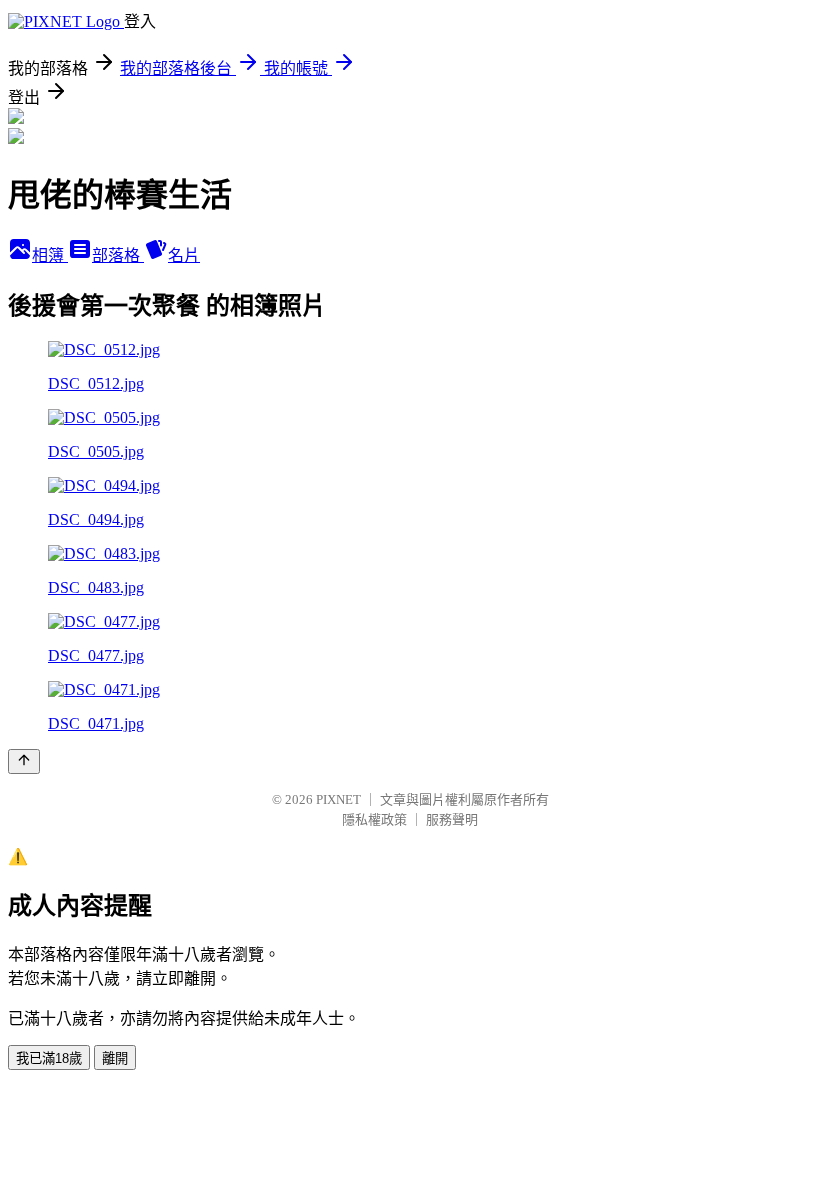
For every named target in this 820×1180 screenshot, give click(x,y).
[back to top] (24, 761)
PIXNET (338, 799)
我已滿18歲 (49, 1058)
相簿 (50, 255)
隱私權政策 (374, 819)
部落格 (118, 255)
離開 (115, 1058)
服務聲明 (452, 819)
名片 (184, 255)
